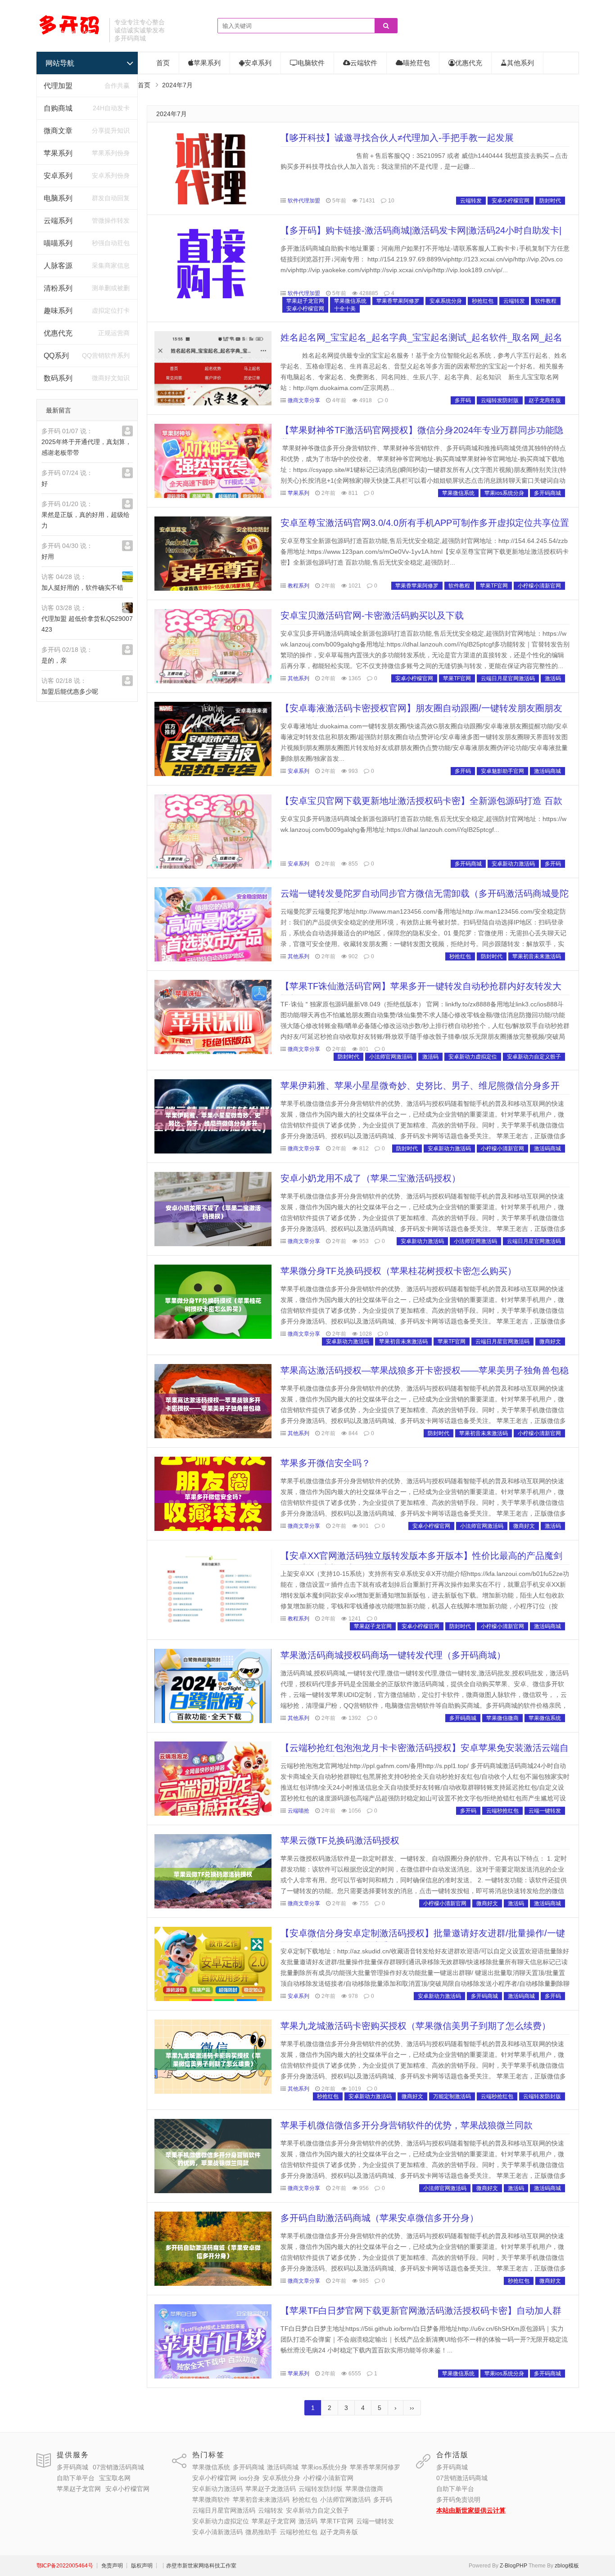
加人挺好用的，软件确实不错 (82, 588)
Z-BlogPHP (513, 2566)
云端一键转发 (545, 1811)
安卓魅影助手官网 (502, 771)
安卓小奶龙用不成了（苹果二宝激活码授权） (371, 1178)
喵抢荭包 (416, 63)
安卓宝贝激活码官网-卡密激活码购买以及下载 (372, 615)
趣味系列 (58, 311)
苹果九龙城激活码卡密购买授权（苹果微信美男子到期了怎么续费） (416, 2026)
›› (412, 2408)
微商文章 (58, 131)
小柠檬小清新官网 (539, 586)
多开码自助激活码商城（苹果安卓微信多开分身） (380, 2218)
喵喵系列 (58, 243)
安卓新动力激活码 (513, 864)
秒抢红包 (483, 301)
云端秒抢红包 (502, 1811)
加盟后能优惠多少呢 (70, 691)
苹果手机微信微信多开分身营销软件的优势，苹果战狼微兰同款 (407, 2125)
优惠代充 (58, 333)
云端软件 (364, 63)
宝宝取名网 (115, 2478)
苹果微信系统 (350, 301)
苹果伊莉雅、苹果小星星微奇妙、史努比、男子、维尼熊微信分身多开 (420, 1086)
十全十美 (345, 309)
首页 (163, 63)
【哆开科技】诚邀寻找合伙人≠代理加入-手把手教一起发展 (397, 138)
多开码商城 (547, 493)
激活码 (553, 678)
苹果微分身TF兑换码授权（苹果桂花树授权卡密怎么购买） (398, 1271)
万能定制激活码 (452, 2096)
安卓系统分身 (446, 301)
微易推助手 (261, 2532)
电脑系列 (58, 198)
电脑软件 (311, 63)
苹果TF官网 (494, 586)
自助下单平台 (76, 2478)
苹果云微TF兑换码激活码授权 (340, 1840)
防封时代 (550, 201)
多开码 (463, 400)
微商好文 (550, 1342)
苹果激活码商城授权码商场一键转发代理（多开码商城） (393, 1655)
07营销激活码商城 (118, 2467)
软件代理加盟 (304, 201)
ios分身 (249, 2478)
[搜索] (386, 26)
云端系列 (58, 221)
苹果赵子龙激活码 (271, 2489)
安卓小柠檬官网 (511, 201)
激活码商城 (547, 771)
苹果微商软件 (211, 2500)
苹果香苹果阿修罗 (398, 301)
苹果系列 (58, 153)
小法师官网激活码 (391, 1057)
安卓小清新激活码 (217, 2532)
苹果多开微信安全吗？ (326, 1463)
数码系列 (58, 378)
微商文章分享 (304, 400)
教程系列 (298, 586)
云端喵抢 (298, 1811)
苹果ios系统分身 (504, 493)
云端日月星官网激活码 (508, 678)
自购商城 (58, 108)
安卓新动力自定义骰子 (534, 1057)
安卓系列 (58, 176)
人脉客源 (58, 266)
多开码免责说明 (458, 2500)
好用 (48, 556)
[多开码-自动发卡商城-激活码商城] (70, 34)
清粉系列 (58, 288)
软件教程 (546, 301)
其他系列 (520, 63)
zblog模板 (567, 2566)
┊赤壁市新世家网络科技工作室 (199, 2566)
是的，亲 (54, 660)
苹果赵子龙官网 (305, 301)
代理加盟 (58, 86)
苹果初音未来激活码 (537, 956)
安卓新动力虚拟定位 (473, 1057)
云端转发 (471, 201)
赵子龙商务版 (545, 400)
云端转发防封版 (500, 400)
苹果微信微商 (502, 1718)
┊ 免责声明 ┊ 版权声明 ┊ (127, 2566)
